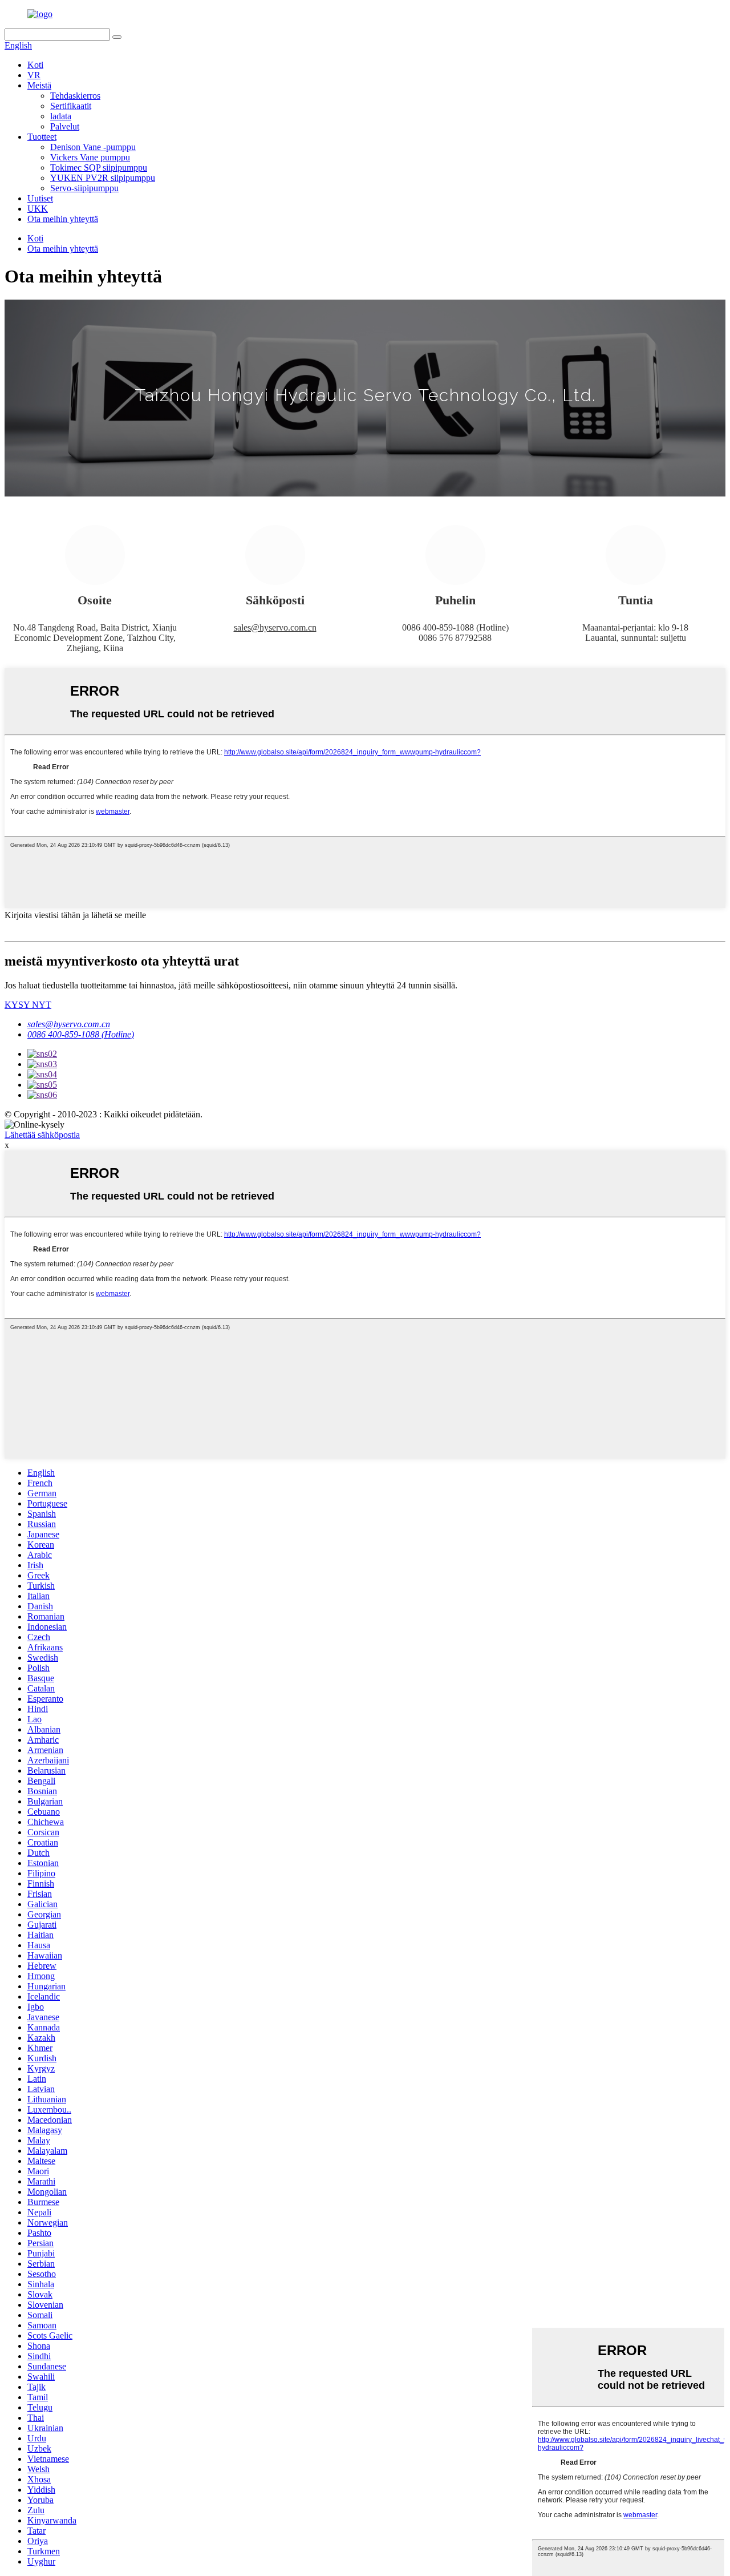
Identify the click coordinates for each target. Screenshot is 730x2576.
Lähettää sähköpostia (42, 1135)
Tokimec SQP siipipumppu (99, 167)
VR (34, 75)
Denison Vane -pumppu (93, 147)
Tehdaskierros (75, 96)
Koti (35, 65)
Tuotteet (42, 137)
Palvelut (65, 126)
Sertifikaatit (71, 106)
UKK (38, 209)
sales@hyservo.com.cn (275, 627)
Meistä (39, 85)
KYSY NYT (28, 1005)
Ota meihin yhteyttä (63, 219)
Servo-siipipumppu (84, 188)
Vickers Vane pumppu (90, 157)
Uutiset (40, 198)
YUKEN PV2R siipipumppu (103, 178)
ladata (61, 116)
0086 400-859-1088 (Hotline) (81, 1034)
